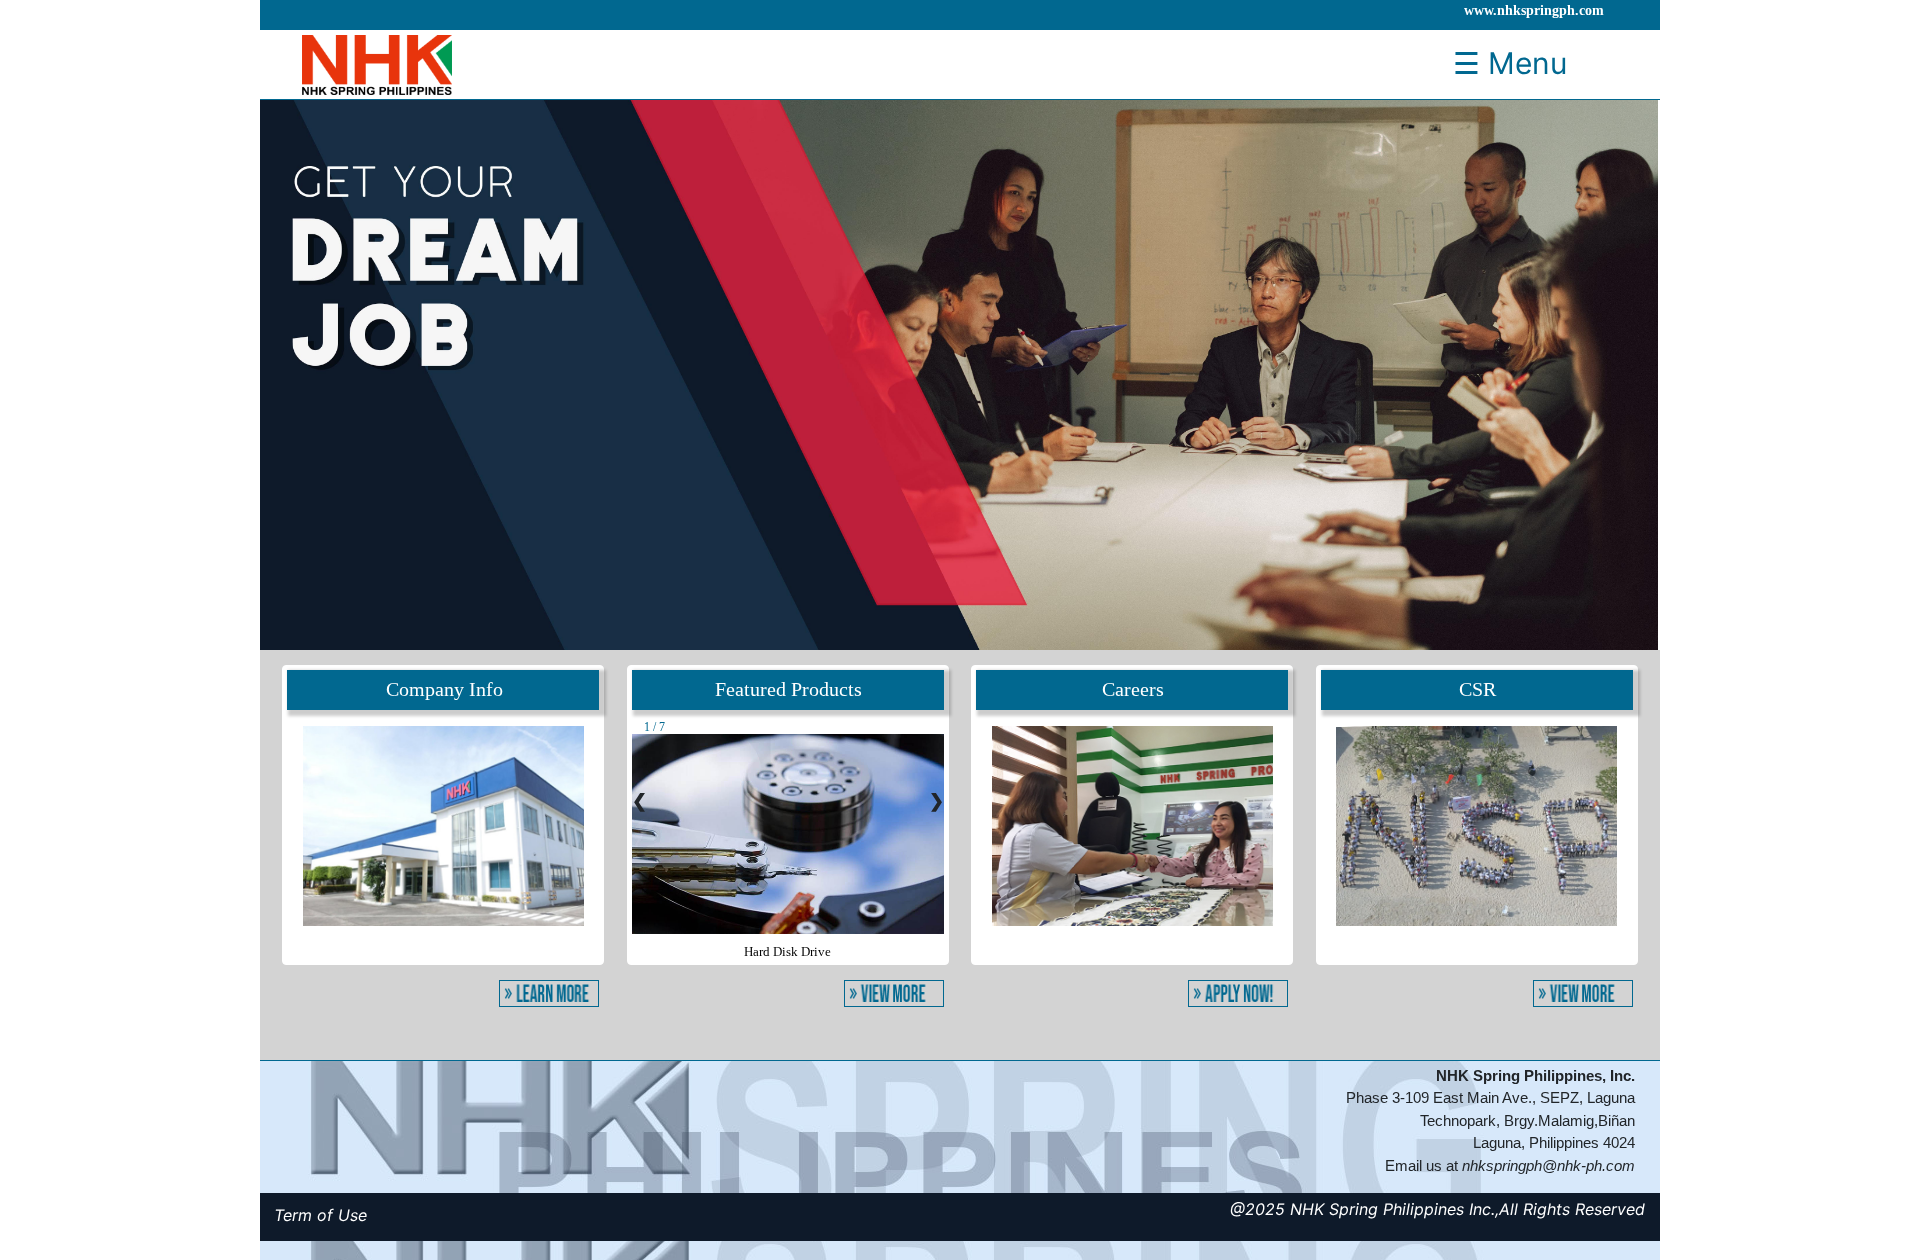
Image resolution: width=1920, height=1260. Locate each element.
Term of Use (320, 1215)
